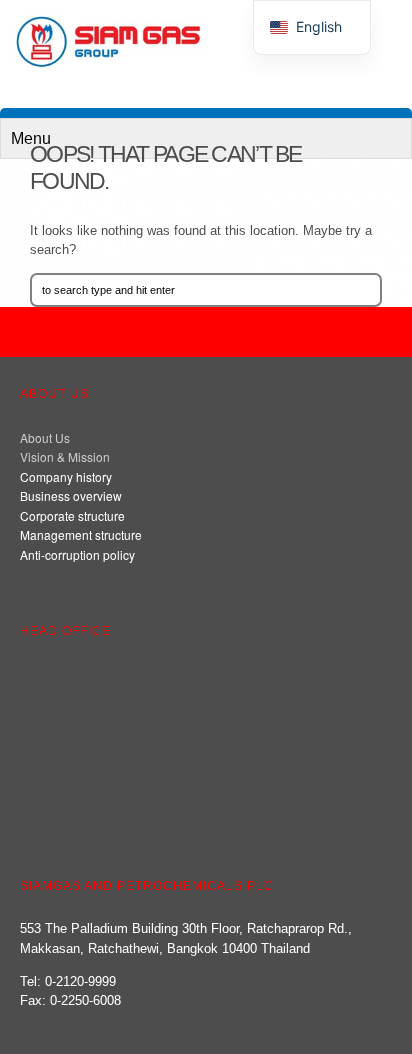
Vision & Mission (65, 456)
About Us (45, 437)
